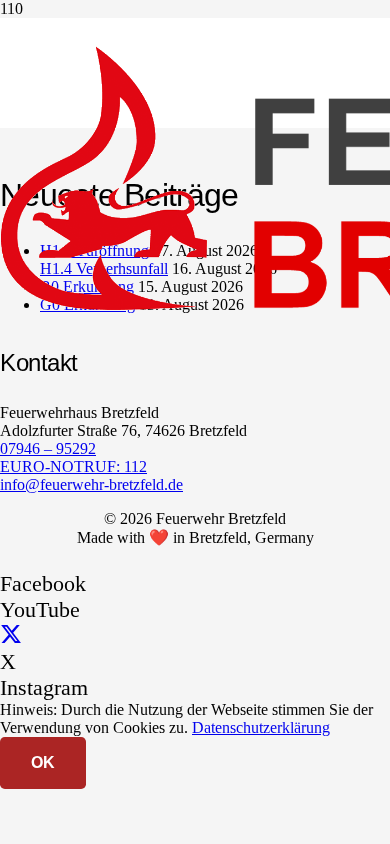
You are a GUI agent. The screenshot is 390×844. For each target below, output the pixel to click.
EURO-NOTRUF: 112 (73, 466)
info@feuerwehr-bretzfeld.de (91, 484)
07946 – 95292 (48, 448)
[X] (11, 635)
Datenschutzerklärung (261, 727)
